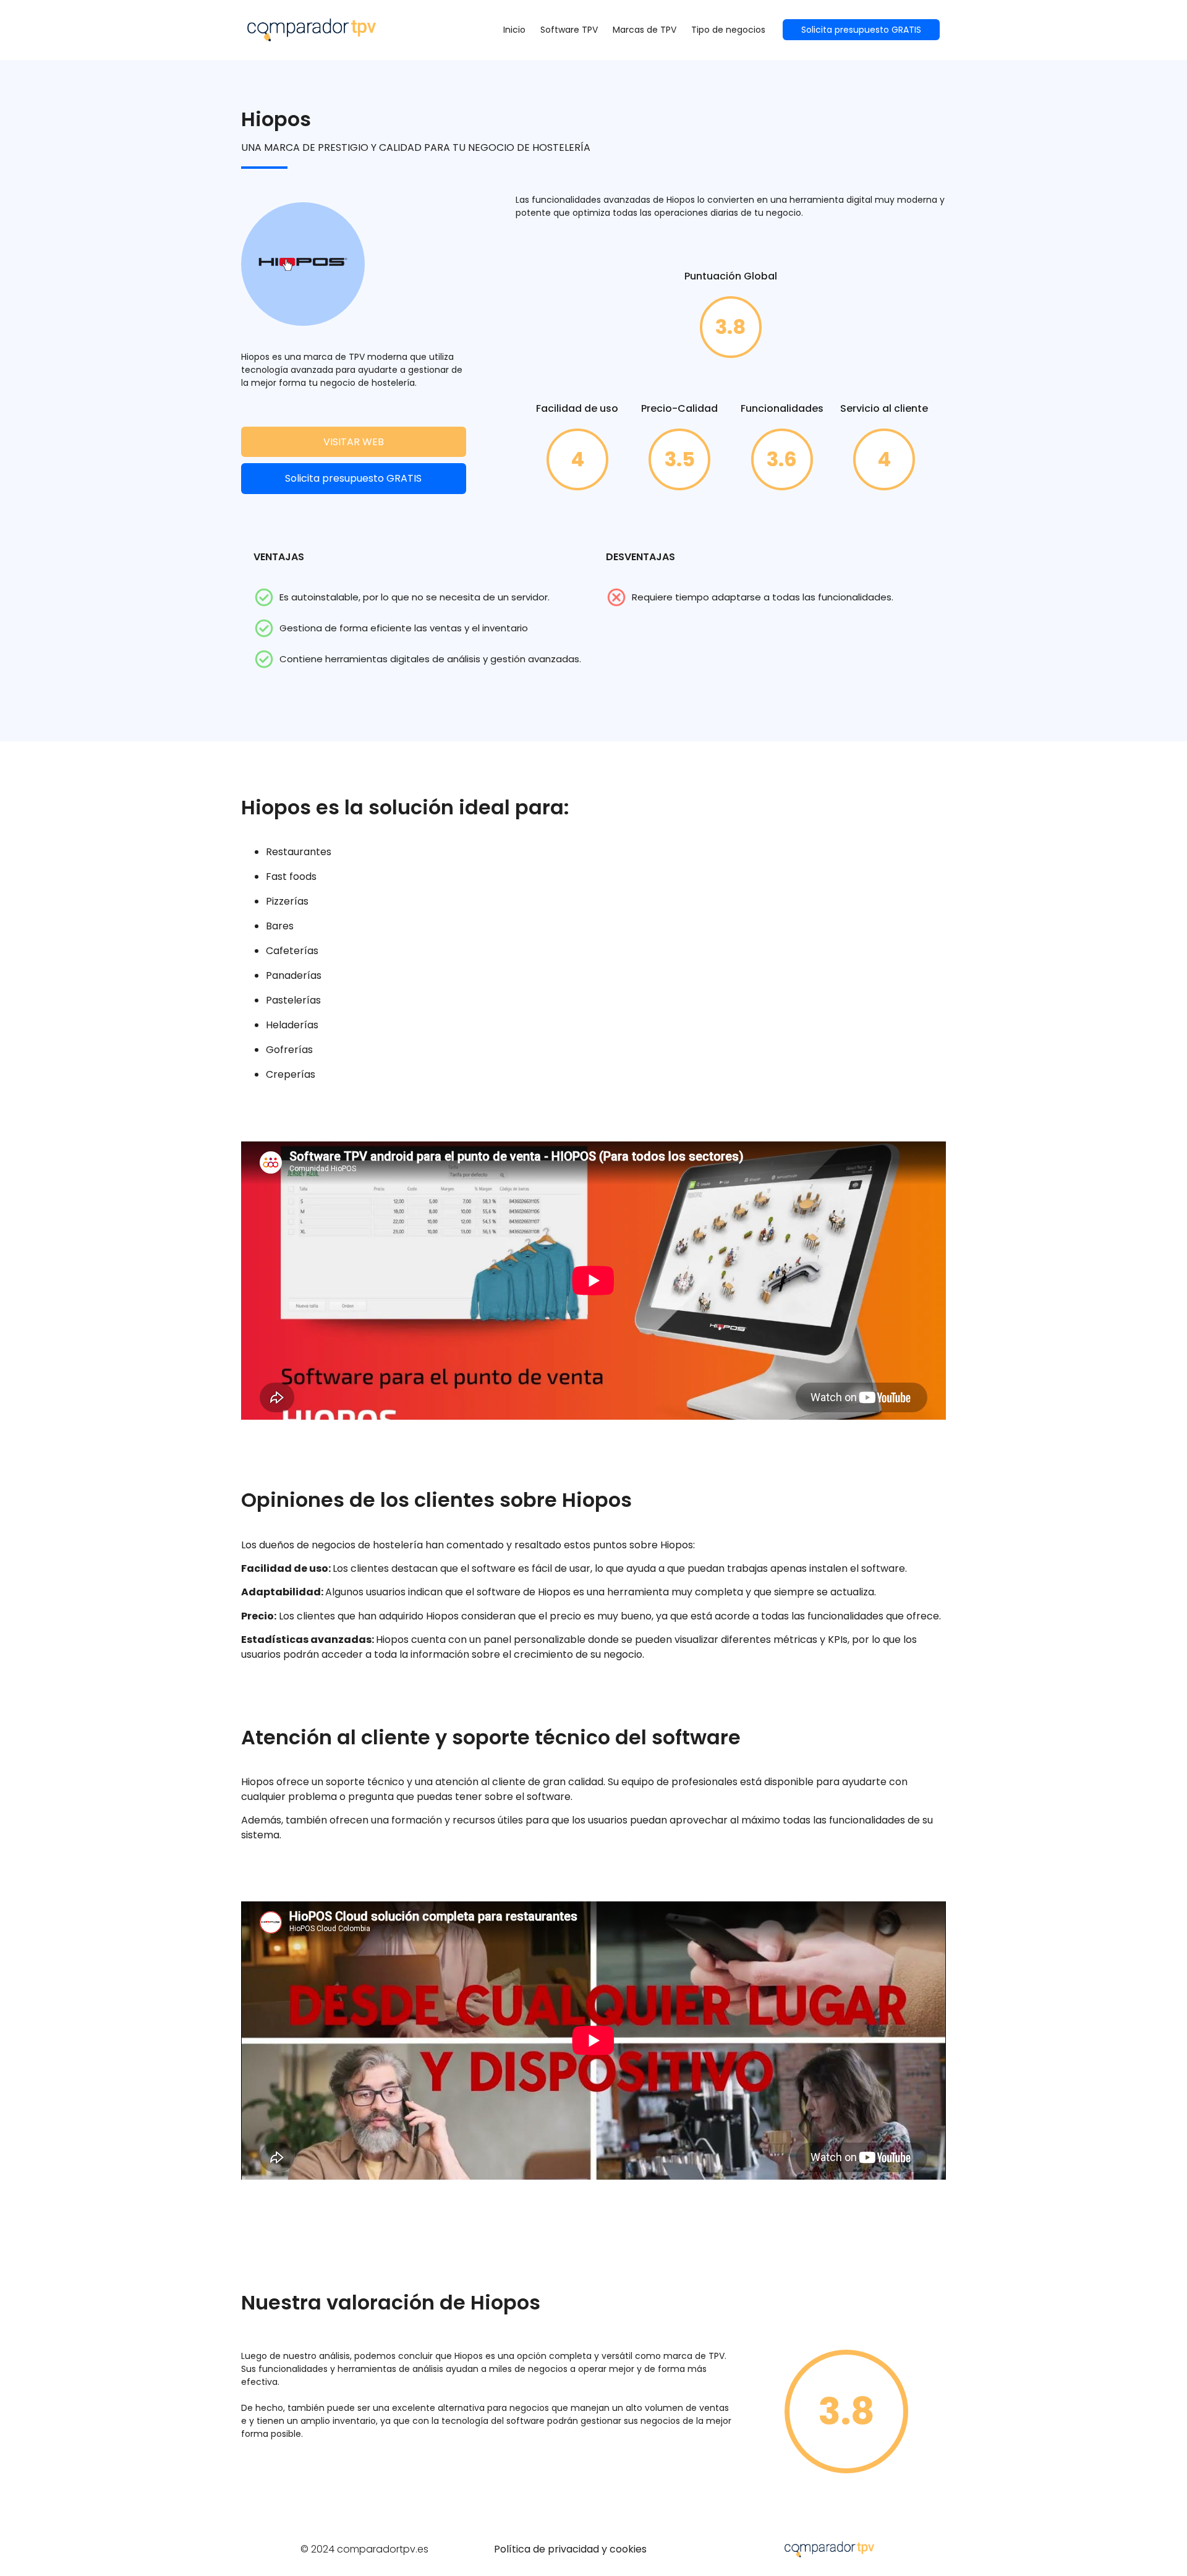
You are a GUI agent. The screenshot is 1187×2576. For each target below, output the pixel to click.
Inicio (514, 30)
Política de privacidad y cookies (570, 2549)
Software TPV (569, 30)
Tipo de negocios (728, 30)
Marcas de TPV (645, 30)
